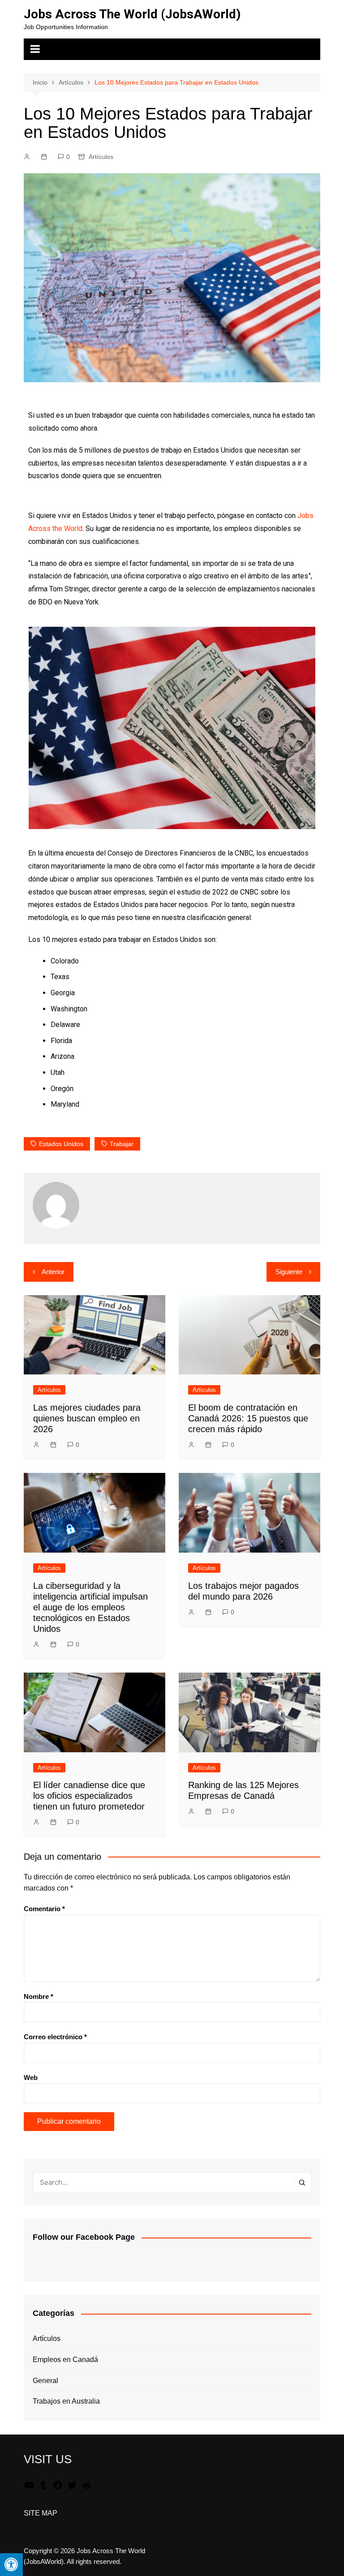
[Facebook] (58, 2488)
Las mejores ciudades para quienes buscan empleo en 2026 (87, 1418)
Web (31, 2077)
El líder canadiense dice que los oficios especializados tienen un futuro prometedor (89, 1796)
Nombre (39, 1996)
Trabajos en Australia (66, 2401)
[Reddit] (86, 2488)
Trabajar (122, 1144)
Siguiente (289, 1272)
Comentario (44, 1909)
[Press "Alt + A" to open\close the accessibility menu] (11, 2565)
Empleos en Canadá (65, 2360)
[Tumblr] (43, 2488)
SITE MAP (41, 2513)
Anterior (53, 1272)
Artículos (101, 157)
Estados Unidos (61, 1144)
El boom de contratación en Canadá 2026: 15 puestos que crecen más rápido (248, 1418)
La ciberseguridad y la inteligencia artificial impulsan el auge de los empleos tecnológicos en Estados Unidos (90, 1607)
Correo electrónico (55, 2037)
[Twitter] (72, 2488)
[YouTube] (29, 2488)
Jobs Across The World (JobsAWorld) (132, 14)
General (45, 2381)
